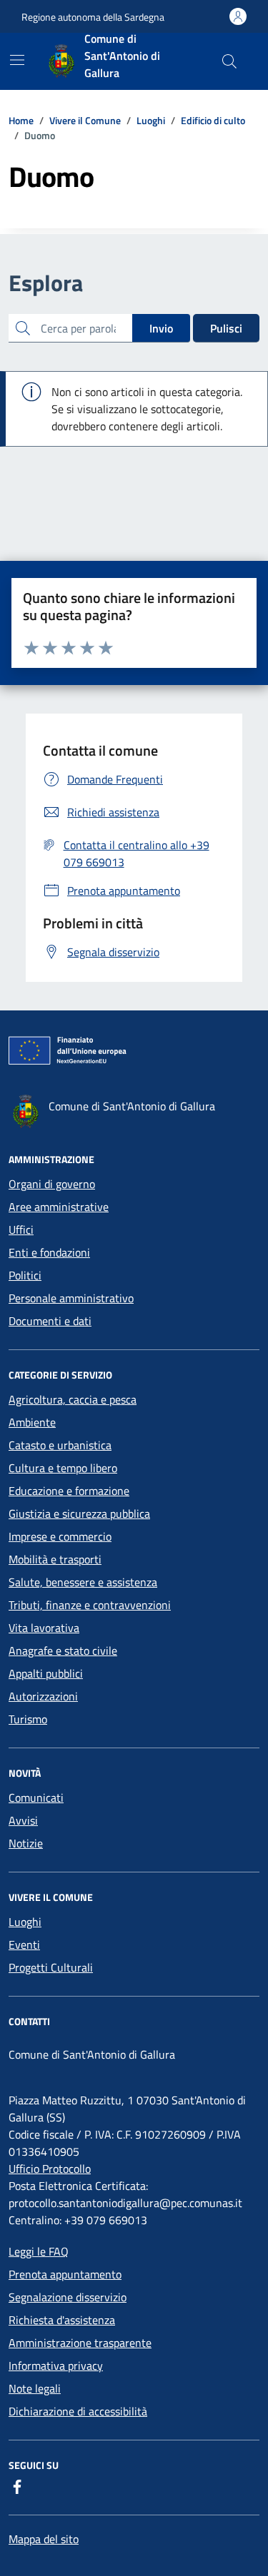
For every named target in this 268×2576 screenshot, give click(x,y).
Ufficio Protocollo (50, 2169)
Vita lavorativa (44, 1628)
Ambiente (32, 1422)
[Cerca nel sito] (229, 61)
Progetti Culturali (51, 1967)
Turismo (28, 1719)
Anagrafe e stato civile (63, 1650)
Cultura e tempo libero (63, 1468)
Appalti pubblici (46, 1673)
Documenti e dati (50, 1321)
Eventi (24, 1944)
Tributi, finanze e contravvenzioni (90, 1605)
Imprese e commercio (60, 1536)
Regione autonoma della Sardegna (93, 17)
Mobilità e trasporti (55, 1559)
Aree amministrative (59, 1207)
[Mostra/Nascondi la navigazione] (17, 60)
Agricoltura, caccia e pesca (73, 1399)
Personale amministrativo (71, 1298)
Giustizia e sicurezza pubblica (79, 1513)
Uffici (21, 1229)
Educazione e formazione (69, 1491)
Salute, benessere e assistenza (83, 1582)
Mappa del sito (44, 2539)
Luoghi (25, 1922)
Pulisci (226, 328)
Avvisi (23, 1820)
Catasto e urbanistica (60, 1445)
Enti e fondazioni (49, 1252)
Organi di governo (52, 1184)
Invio (161, 328)
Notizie (26, 1843)
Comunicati (36, 1797)
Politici (25, 1275)
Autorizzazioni (43, 1696)
